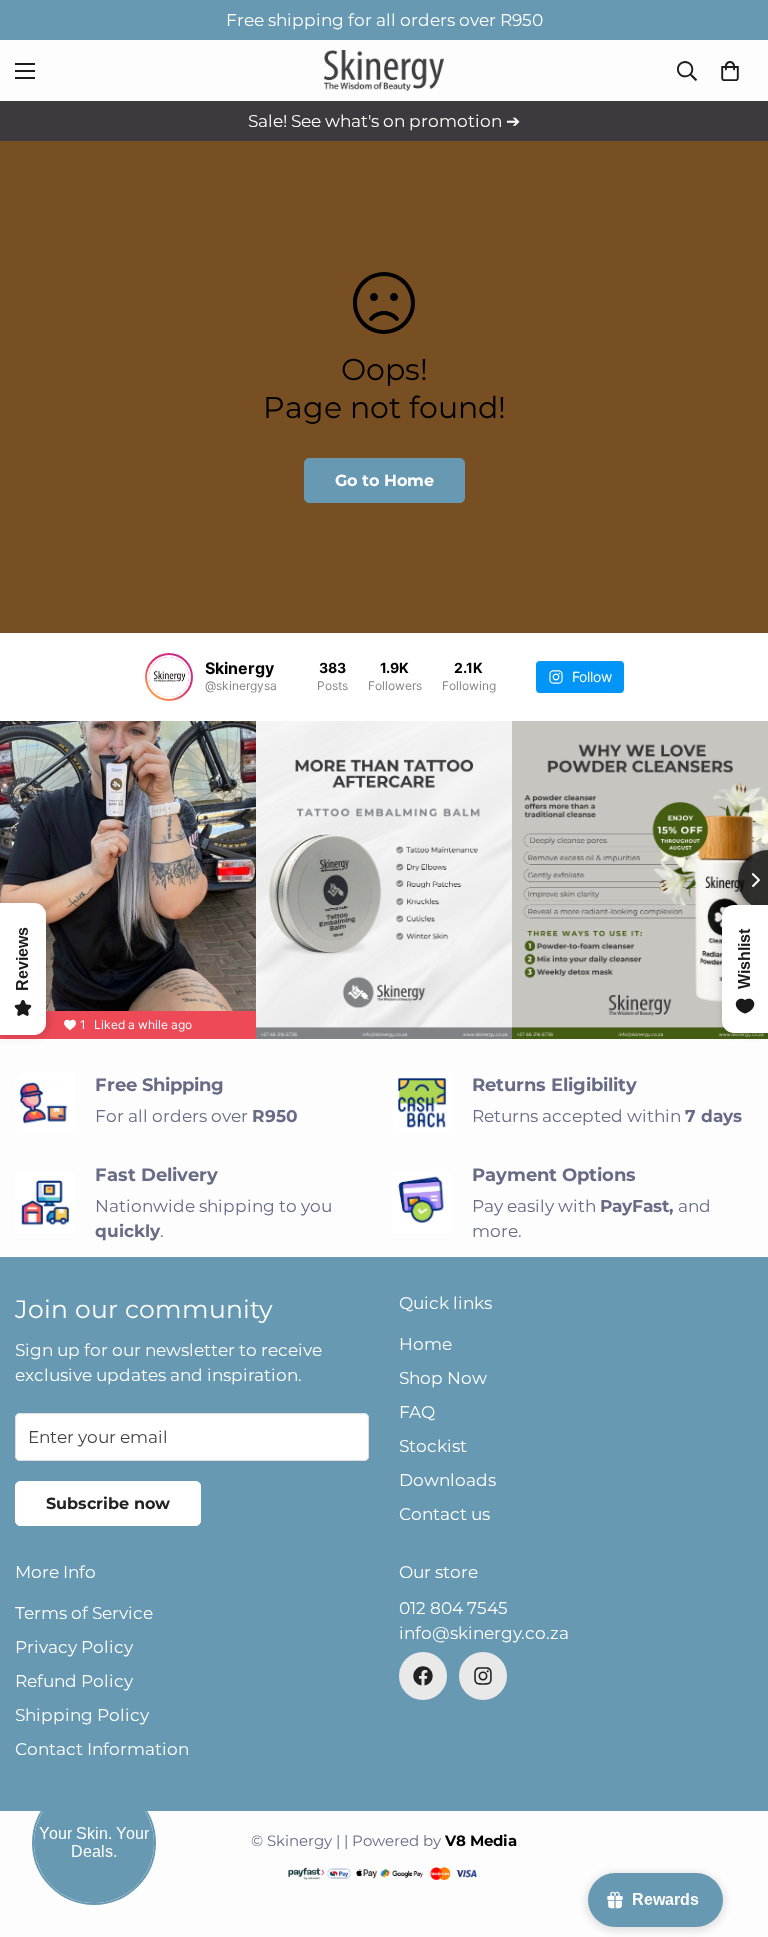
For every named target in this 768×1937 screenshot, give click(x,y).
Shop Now (443, 1378)
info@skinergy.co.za (484, 1633)
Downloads (447, 1480)
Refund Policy (74, 1681)
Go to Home (384, 480)
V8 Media (481, 1840)
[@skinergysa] (169, 677)
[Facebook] (423, 1676)
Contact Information (102, 1749)
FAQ (417, 1412)
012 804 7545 (453, 1608)
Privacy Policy (74, 1647)
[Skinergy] (384, 70)
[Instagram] (483, 1676)
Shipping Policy (82, 1715)
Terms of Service (84, 1613)
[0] (730, 71)
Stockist (433, 1446)
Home (425, 1344)
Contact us (444, 1514)
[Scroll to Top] (729, 1828)
